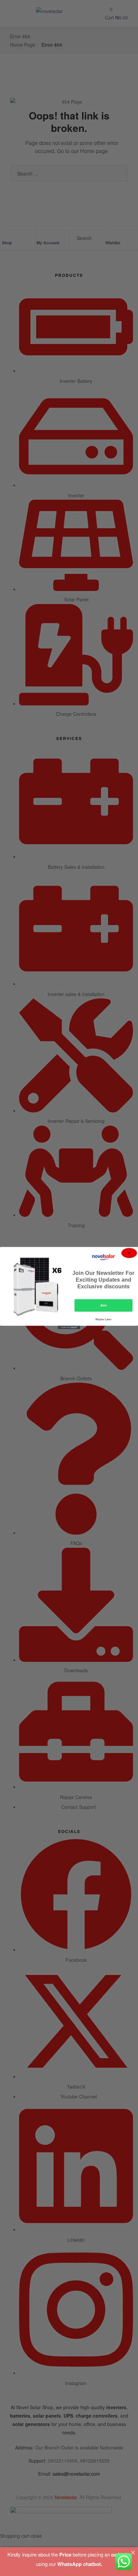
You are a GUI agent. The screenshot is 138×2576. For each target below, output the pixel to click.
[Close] (133, 2552)
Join (104, 1305)
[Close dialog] (129, 1253)
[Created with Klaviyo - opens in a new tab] (69, 1327)
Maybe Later (103, 1319)
